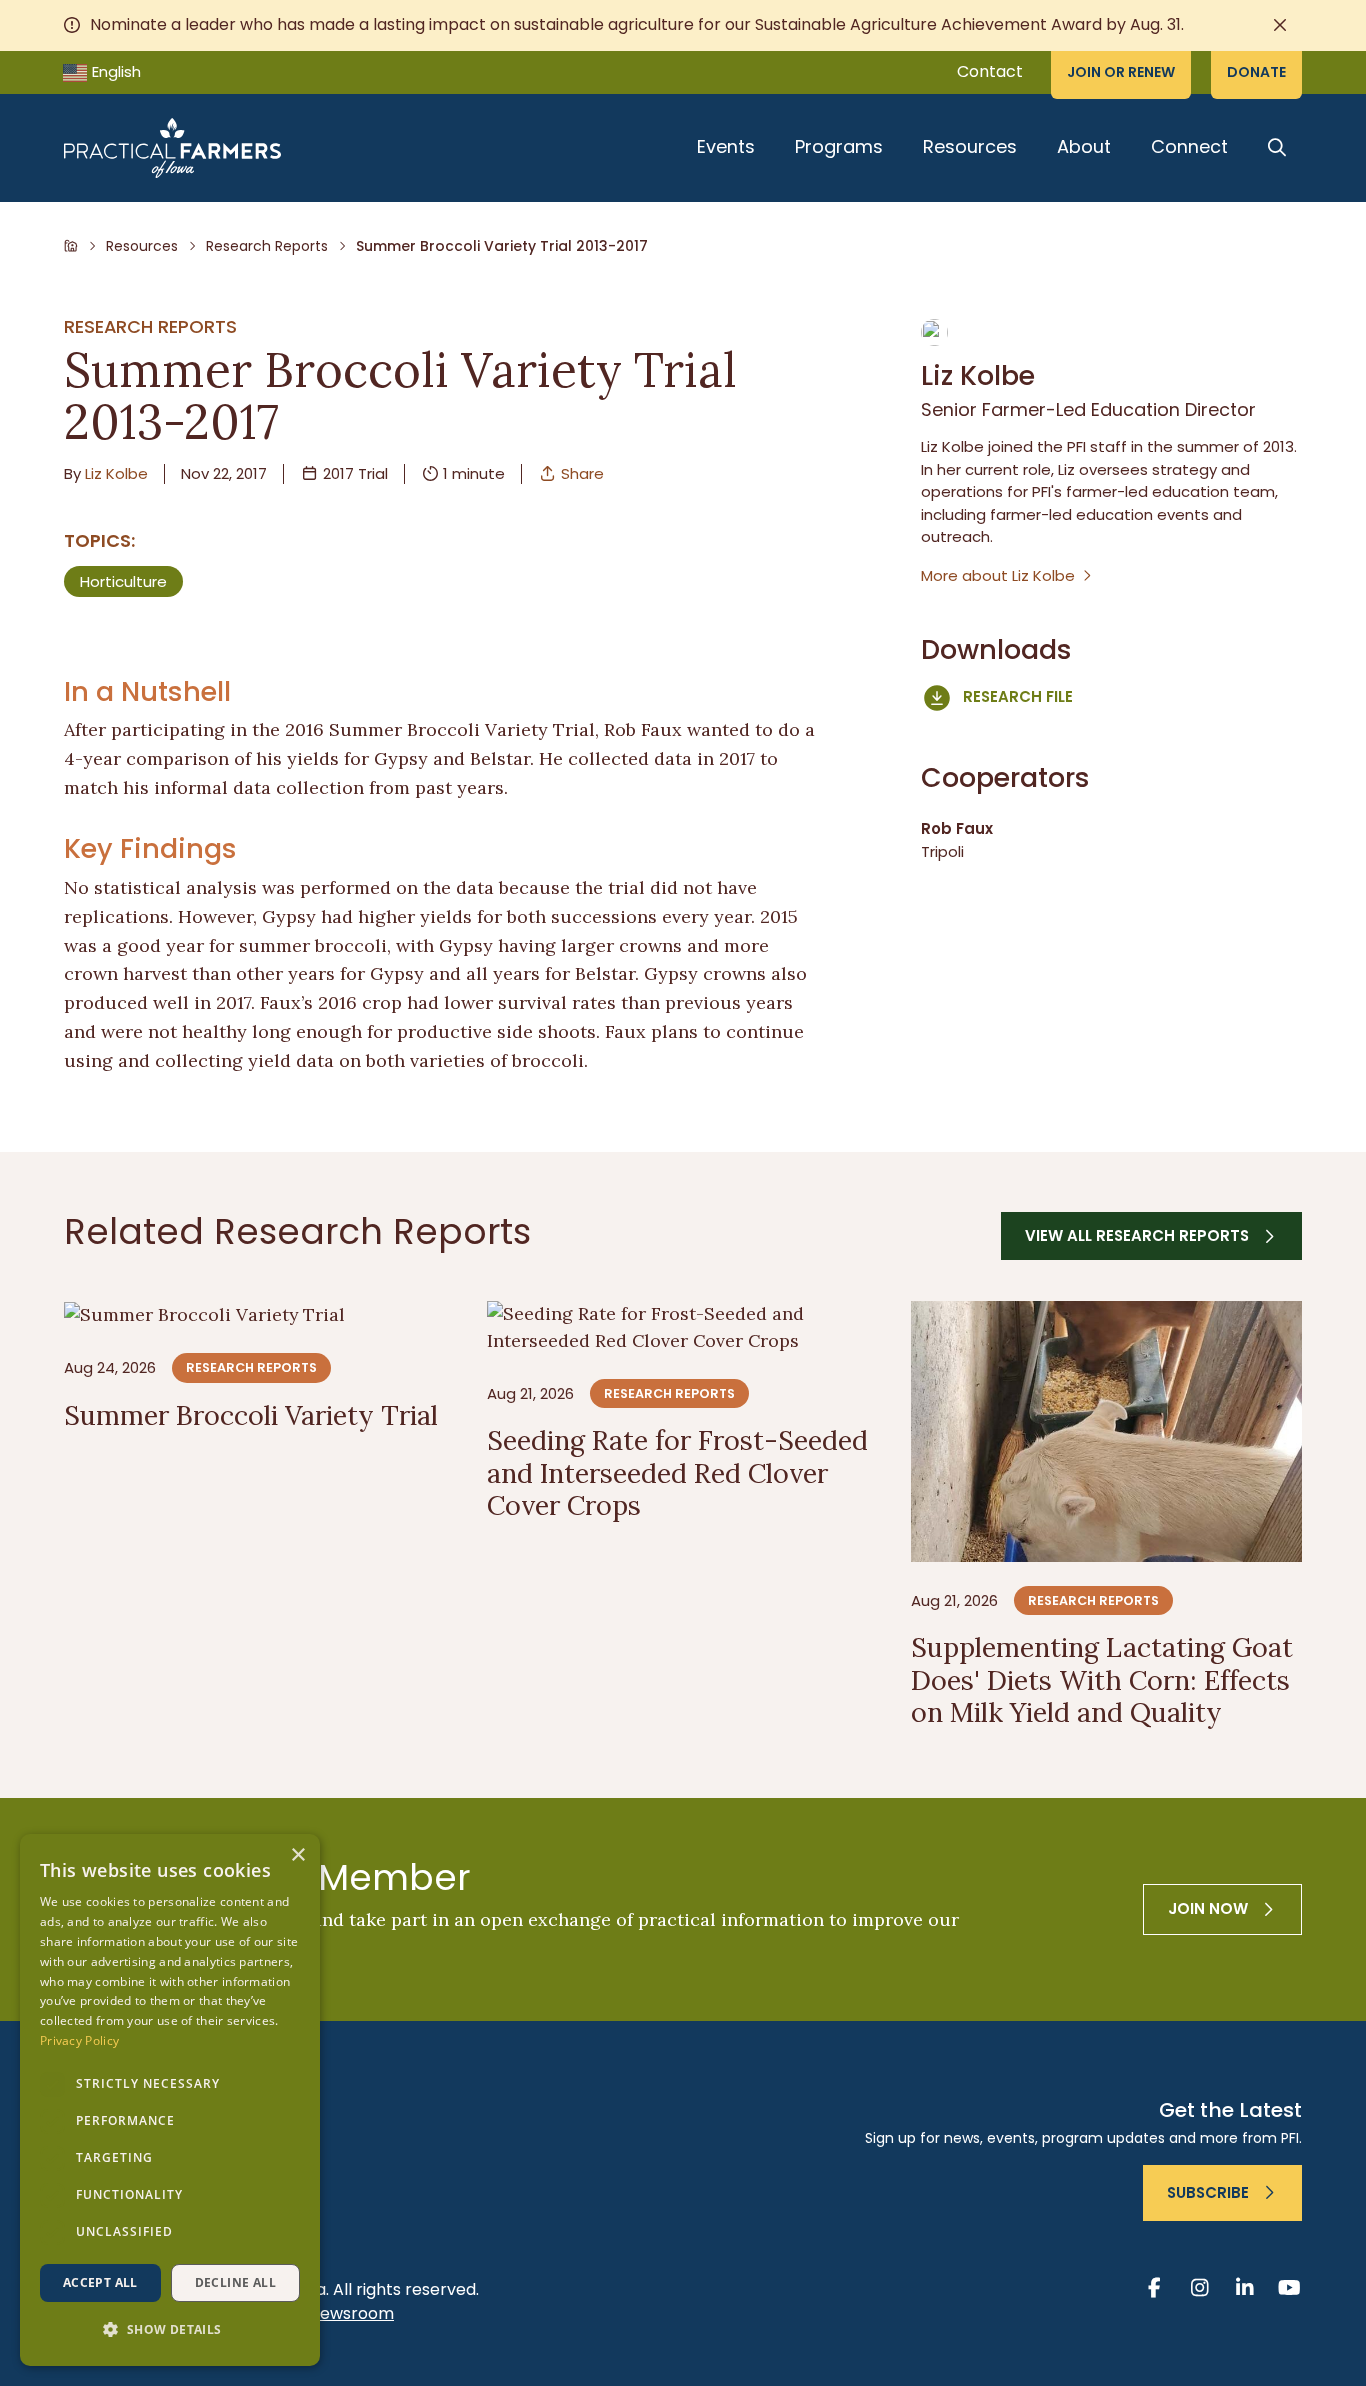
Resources (970, 146)
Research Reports (267, 246)
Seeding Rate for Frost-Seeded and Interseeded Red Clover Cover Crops (677, 1472)
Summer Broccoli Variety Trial (251, 1415)
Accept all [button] (100, 2282)
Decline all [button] (235, 2282)
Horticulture (123, 581)
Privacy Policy (79, 2040)
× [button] (297, 1855)
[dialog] (170, 2100)
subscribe (1208, 2192)
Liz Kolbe (116, 473)
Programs (839, 146)
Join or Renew (1121, 72)
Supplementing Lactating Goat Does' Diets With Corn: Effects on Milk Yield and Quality (1102, 1679)
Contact (990, 71)
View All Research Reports (1137, 1235)
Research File (1018, 696)
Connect (1189, 146)
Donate (1256, 72)
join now (1208, 1908)
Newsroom (351, 2313)
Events (726, 146)
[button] (170, 2330)
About (1084, 146)
